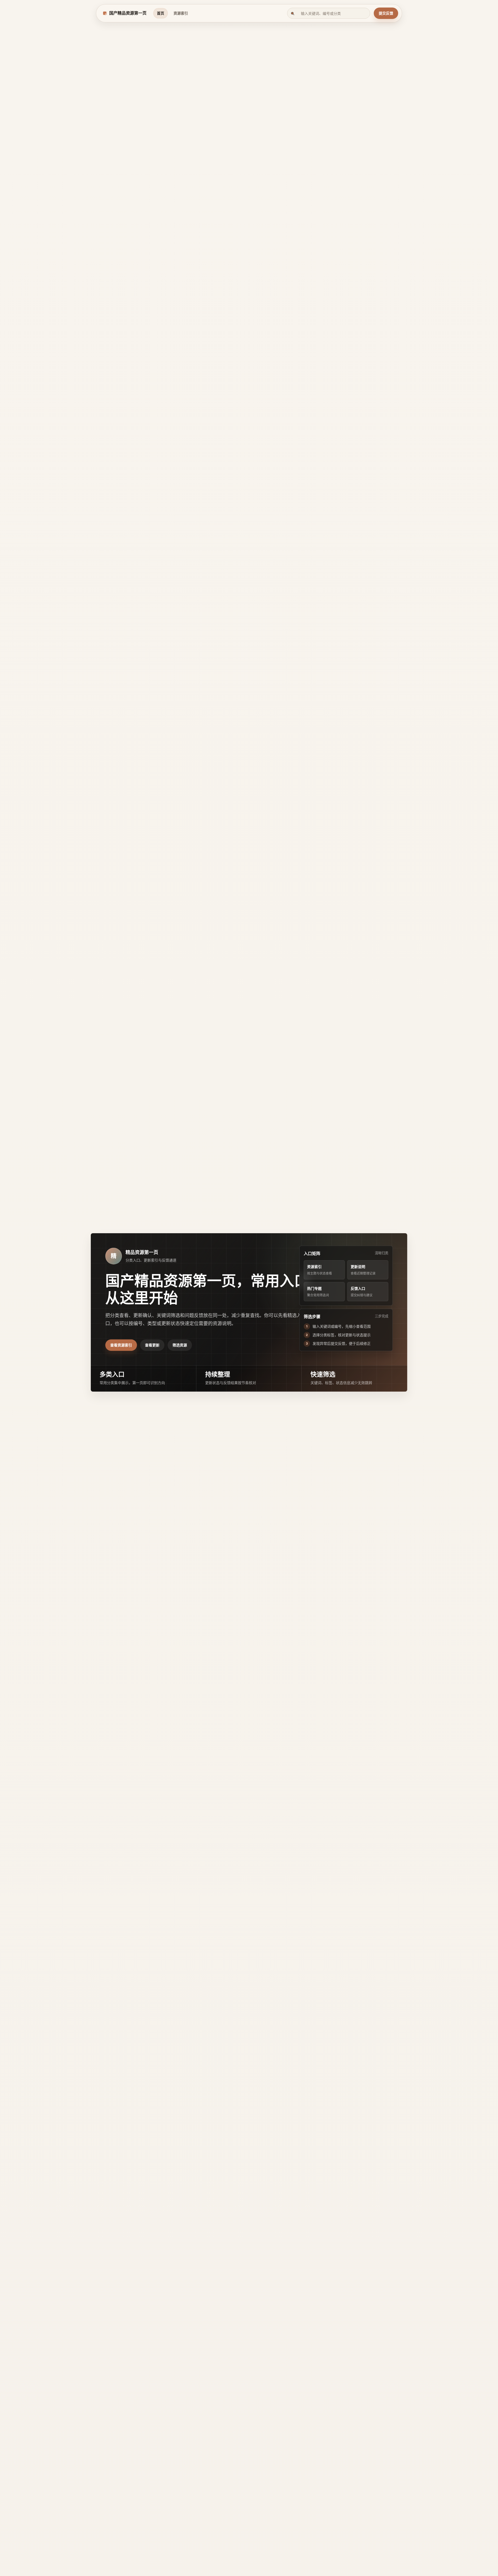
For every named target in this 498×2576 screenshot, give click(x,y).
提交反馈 (386, 13)
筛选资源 (180, 1345)
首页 (161, 13)
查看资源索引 (121, 1345)
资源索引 (181, 13)
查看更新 (152, 1345)
